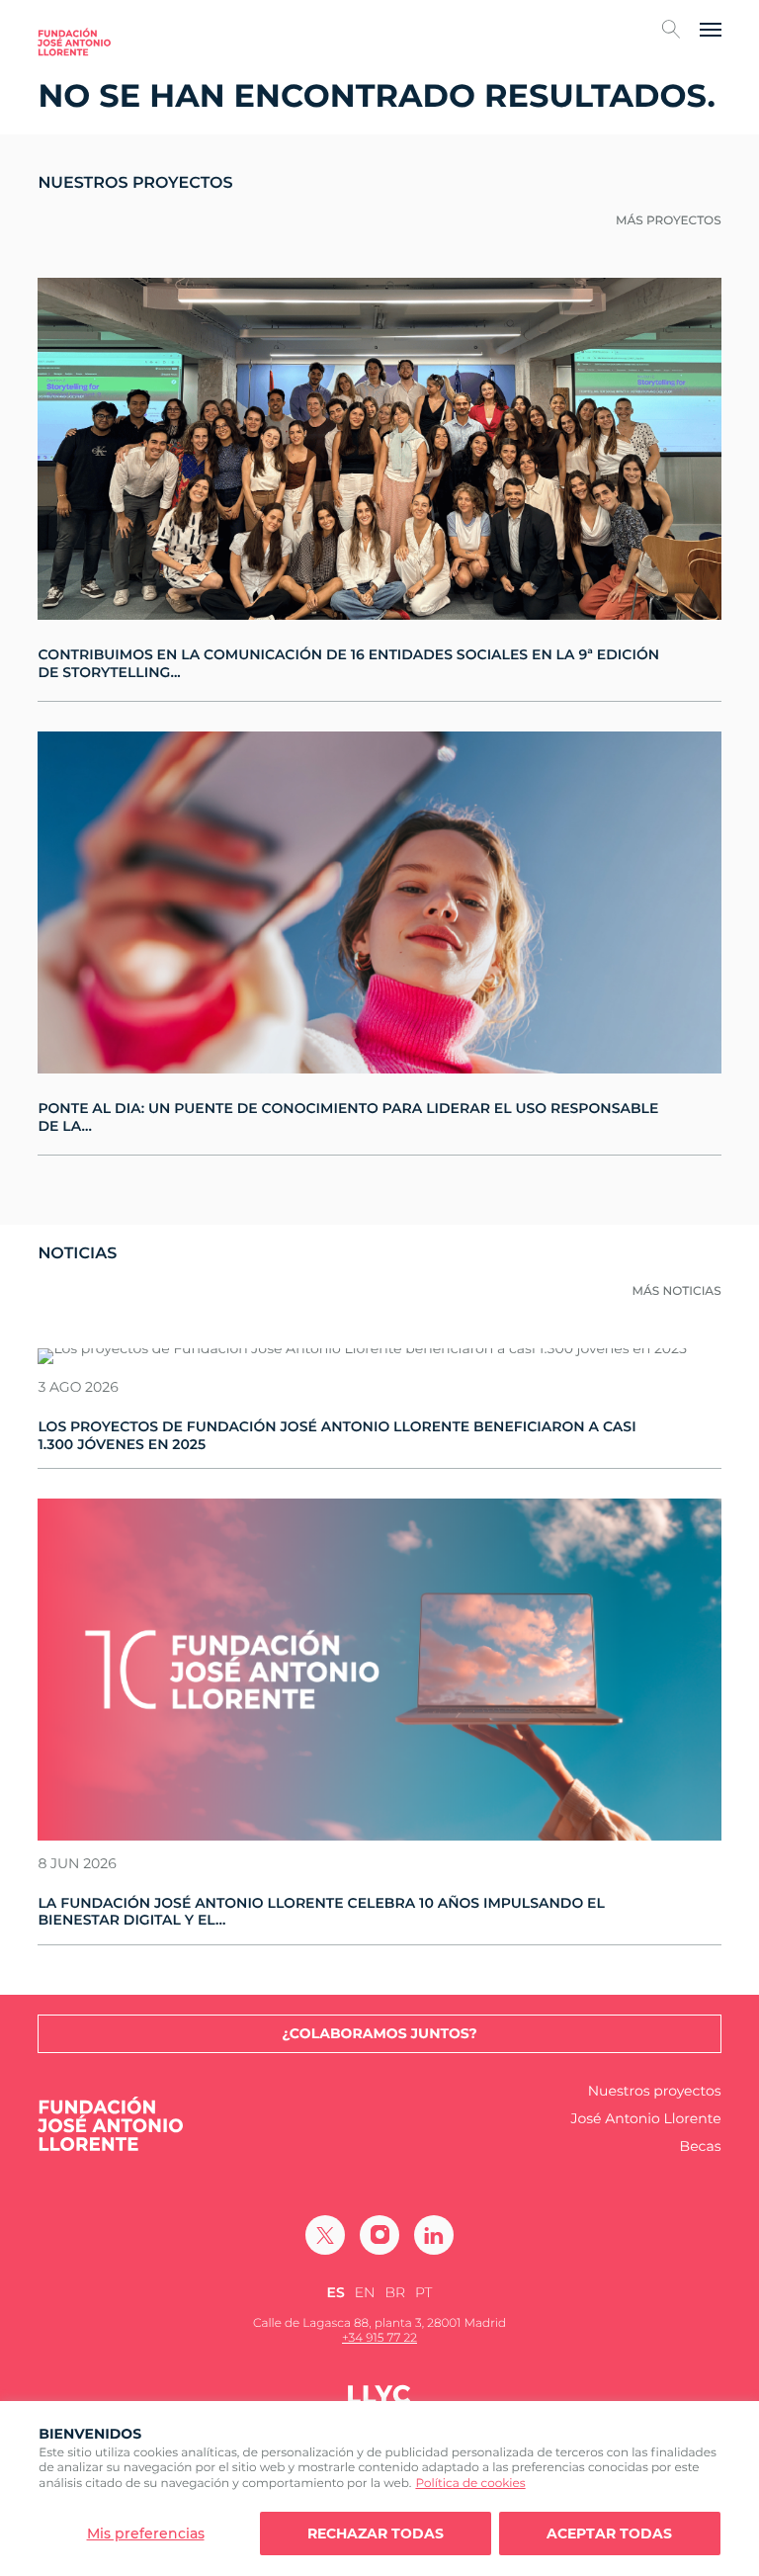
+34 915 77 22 (379, 2338)
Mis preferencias (146, 2533)
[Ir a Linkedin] (434, 2235)
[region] (379, 2489)
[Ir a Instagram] (379, 2235)
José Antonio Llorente (645, 2119)
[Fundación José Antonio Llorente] (74, 42)
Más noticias (677, 1291)
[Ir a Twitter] (325, 2235)
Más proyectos (669, 221)
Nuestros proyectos (655, 2091)
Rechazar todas (376, 2533)
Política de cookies (470, 2484)
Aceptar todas (609, 2533)
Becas (701, 2147)
